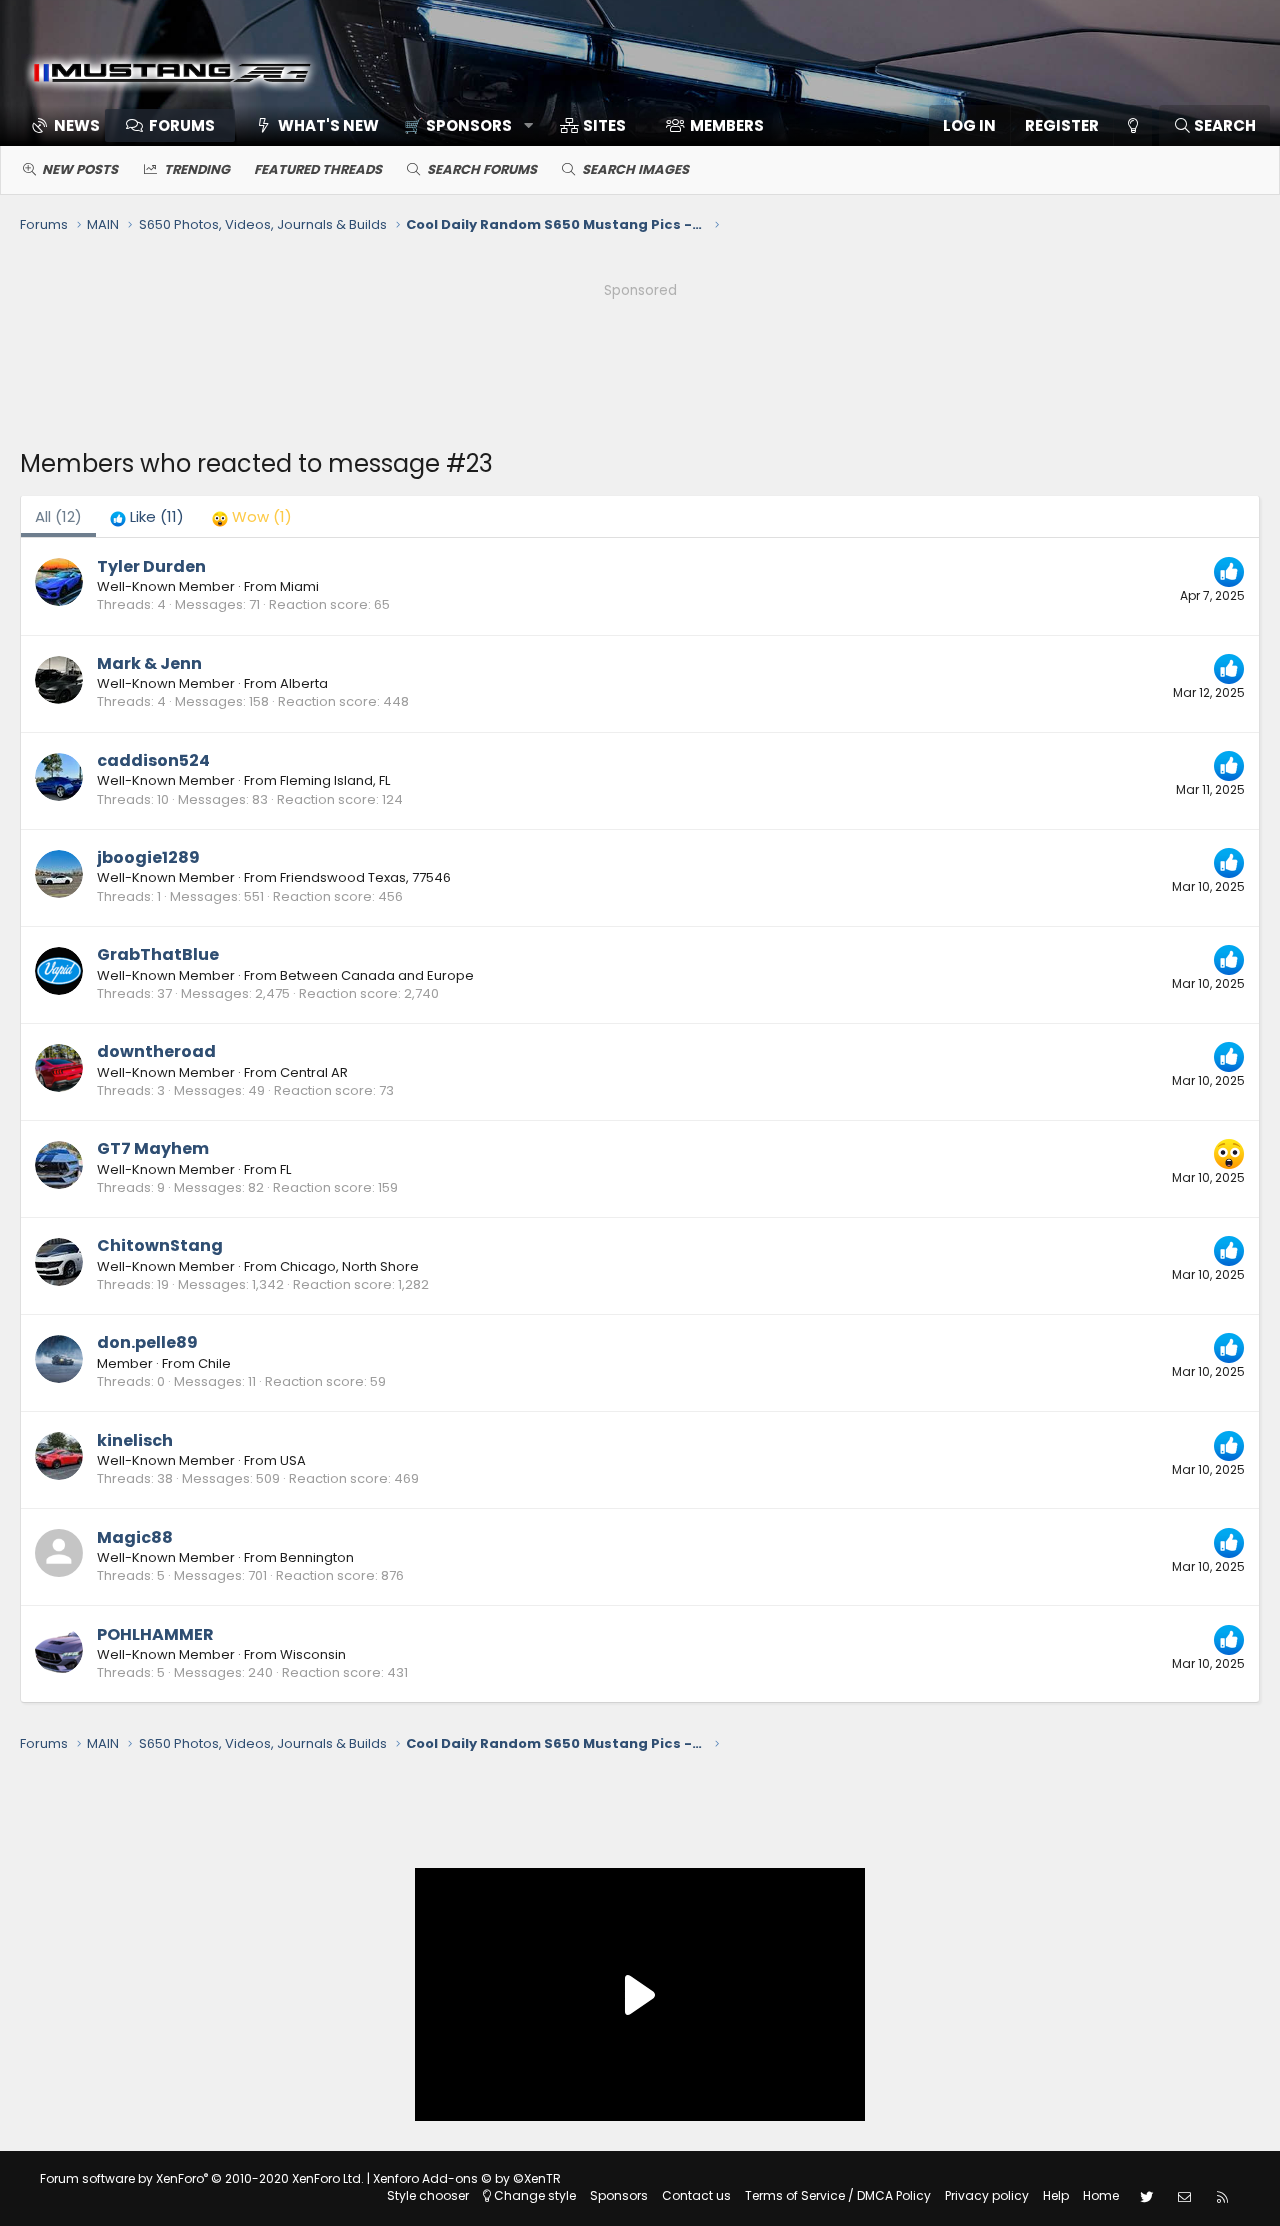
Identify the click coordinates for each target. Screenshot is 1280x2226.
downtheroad (156, 1051)
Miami (299, 586)
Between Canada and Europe (377, 975)
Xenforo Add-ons (467, 2178)
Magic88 (135, 1537)
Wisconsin (313, 1654)
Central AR (314, 1072)
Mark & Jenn (149, 663)
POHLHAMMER (155, 1634)
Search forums (482, 169)
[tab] (147, 516)
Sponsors (619, 2195)
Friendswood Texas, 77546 (365, 877)
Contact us (696, 2195)
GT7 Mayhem (153, 1148)
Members (727, 125)
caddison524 (153, 760)
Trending (197, 169)
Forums (182, 125)
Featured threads (318, 169)
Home (1101, 2195)
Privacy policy (987, 2195)
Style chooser (428, 2195)
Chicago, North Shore (349, 1266)
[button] (461, 125)
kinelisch (135, 1440)
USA (293, 1460)
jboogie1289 (148, 857)
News (77, 125)
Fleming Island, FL (335, 780)
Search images (635, 169)
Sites (604, 125)
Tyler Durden (151, 566)
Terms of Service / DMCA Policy (838, 2195)
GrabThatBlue (158, 954)
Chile (214, 1363)
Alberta (304, 683)
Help (1056, 2195)
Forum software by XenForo (202, 2178)
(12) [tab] (58, 516)
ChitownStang (160, 1245)
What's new (328, 125)
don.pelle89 (147, 1342)
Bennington (317, 1557)
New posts (80, 169)
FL (285, 1169)
